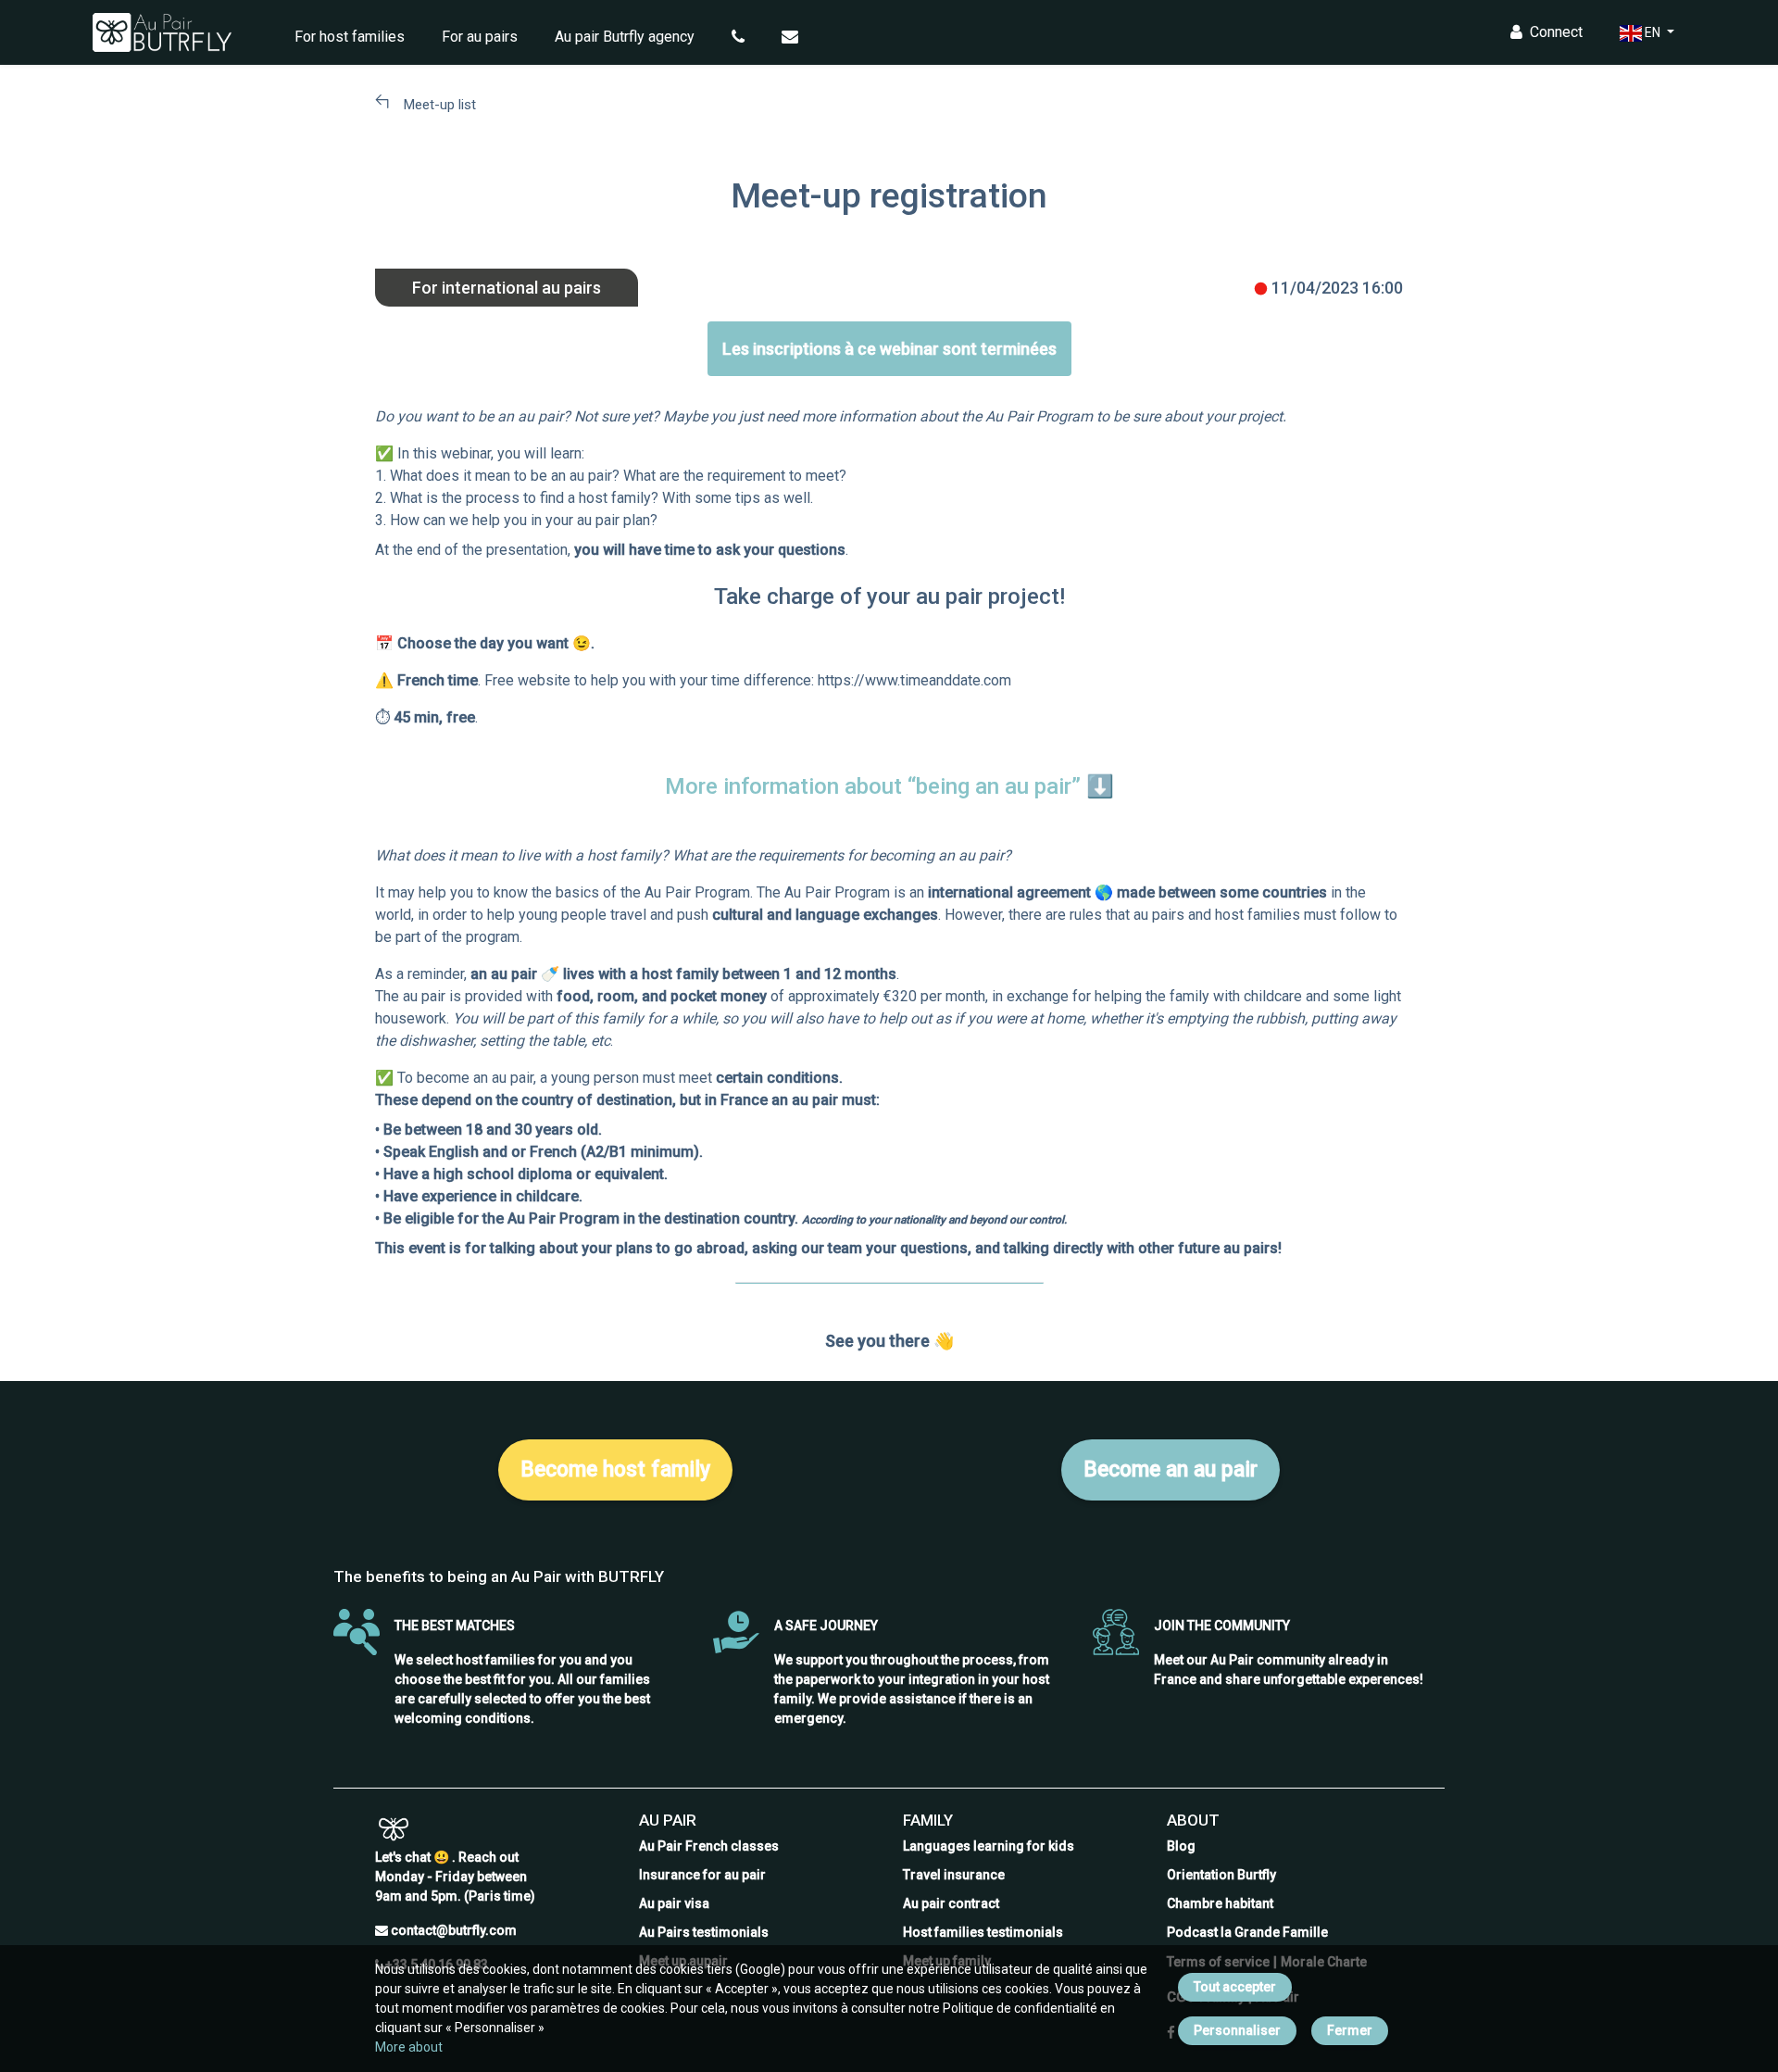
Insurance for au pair (702, 1875)
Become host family (615, 1469)
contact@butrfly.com (454, 1930)
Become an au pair (1171, 1469)
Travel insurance (954, 1875)
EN (1653, 32)
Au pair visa (674, 1903)
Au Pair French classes (709, 1846)
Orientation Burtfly (1221, 1875)
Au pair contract (951, 1903)
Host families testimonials (983, 1932)
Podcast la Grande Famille (1247, 1932)
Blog (1181, 1846)
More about (409, 2047)
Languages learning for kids (989, 1846)
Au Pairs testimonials (704, 1932)
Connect (1556, 32)
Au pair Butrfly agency (625, 37)
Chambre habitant (1220, 1903)
